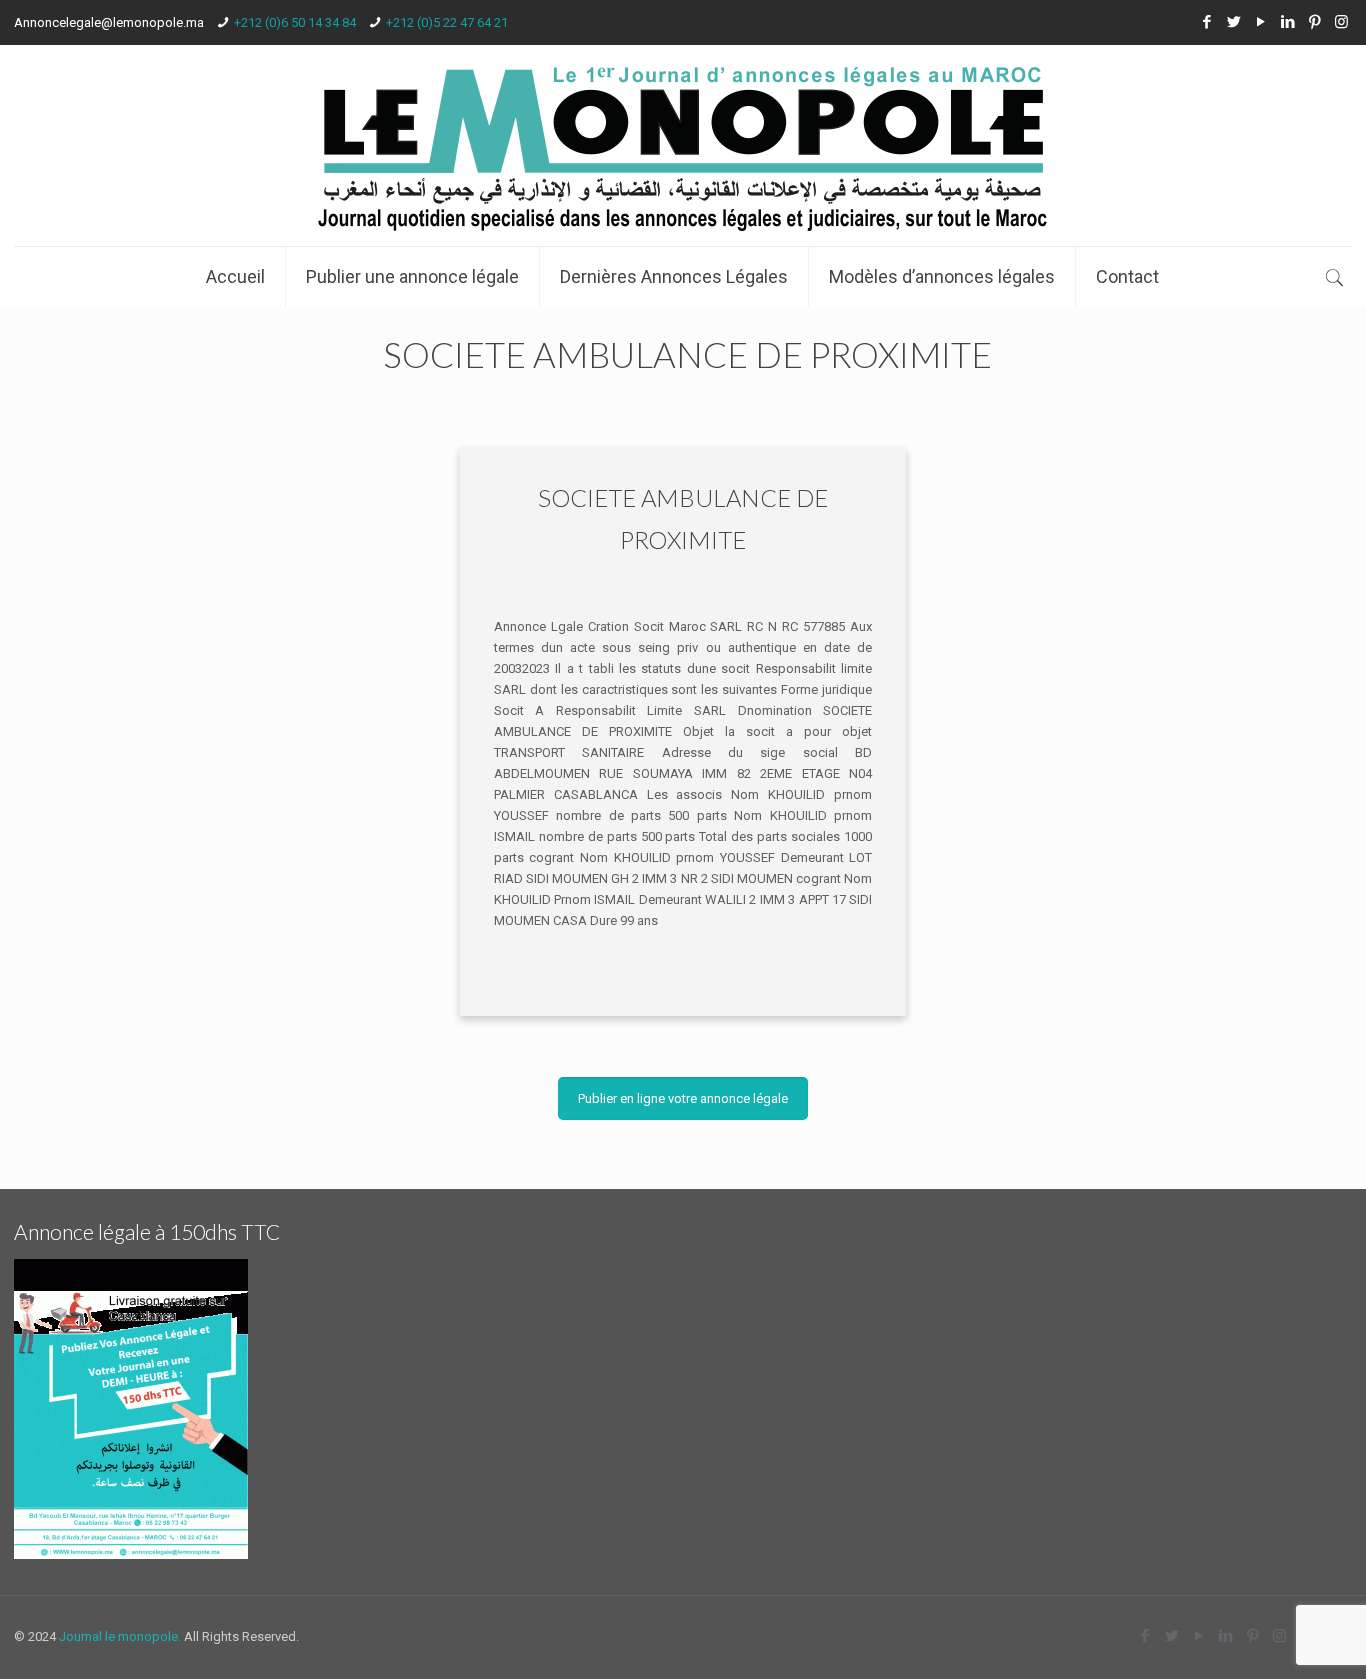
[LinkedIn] (1287, 22)
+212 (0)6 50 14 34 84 (295, 22)
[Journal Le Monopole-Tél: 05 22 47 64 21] (682, 145)
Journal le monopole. (120, 1636)
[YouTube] (1260, 22)
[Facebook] (1206, 22)
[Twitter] (1233, 22)
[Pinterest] (1314, 22)
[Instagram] (1341, 22)
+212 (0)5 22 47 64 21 (447, 22)
